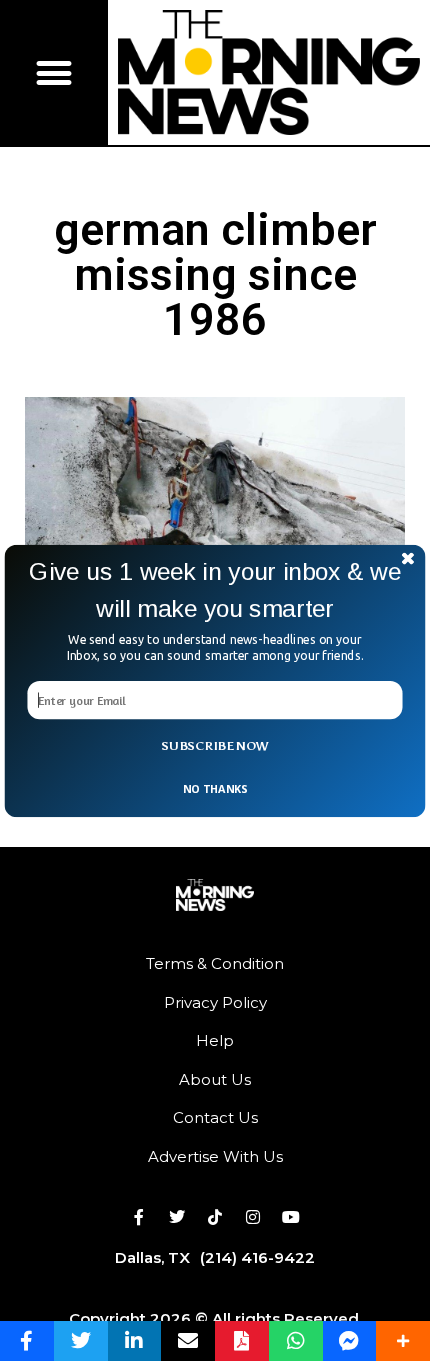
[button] (214, 589)
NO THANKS (215, 787)
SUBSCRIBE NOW (214, 745)
